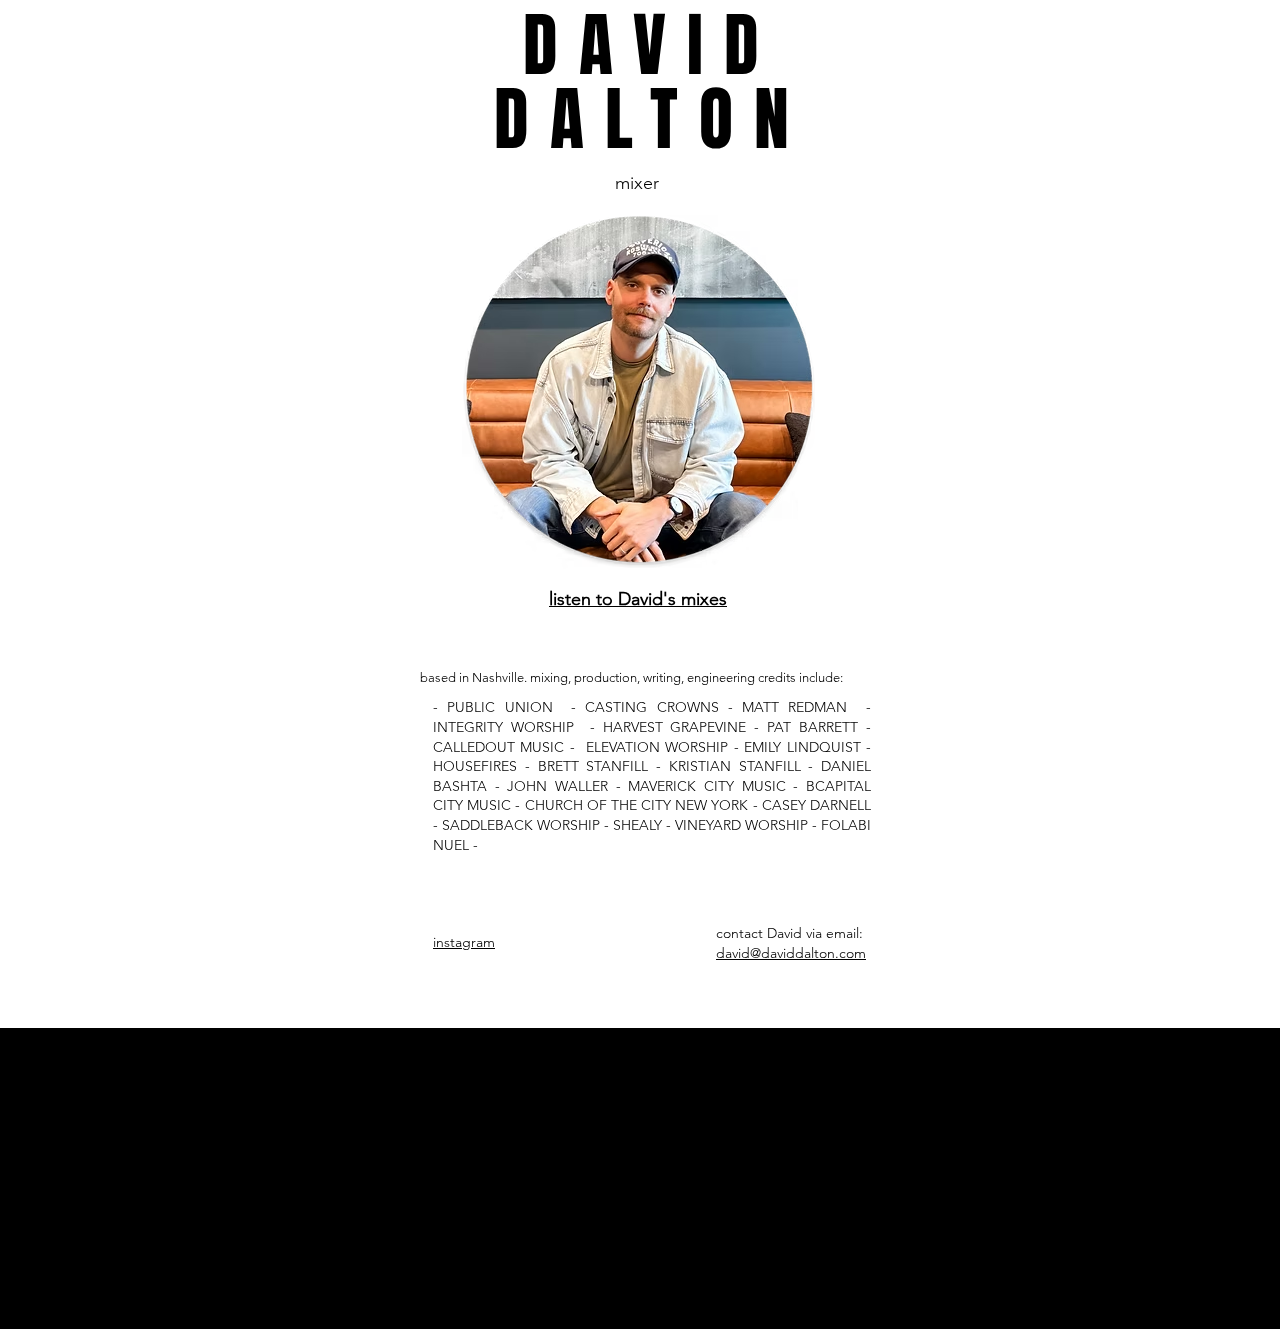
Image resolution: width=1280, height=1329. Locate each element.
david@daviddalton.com (791, 953)
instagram (464, 942)
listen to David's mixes (638, 599)
